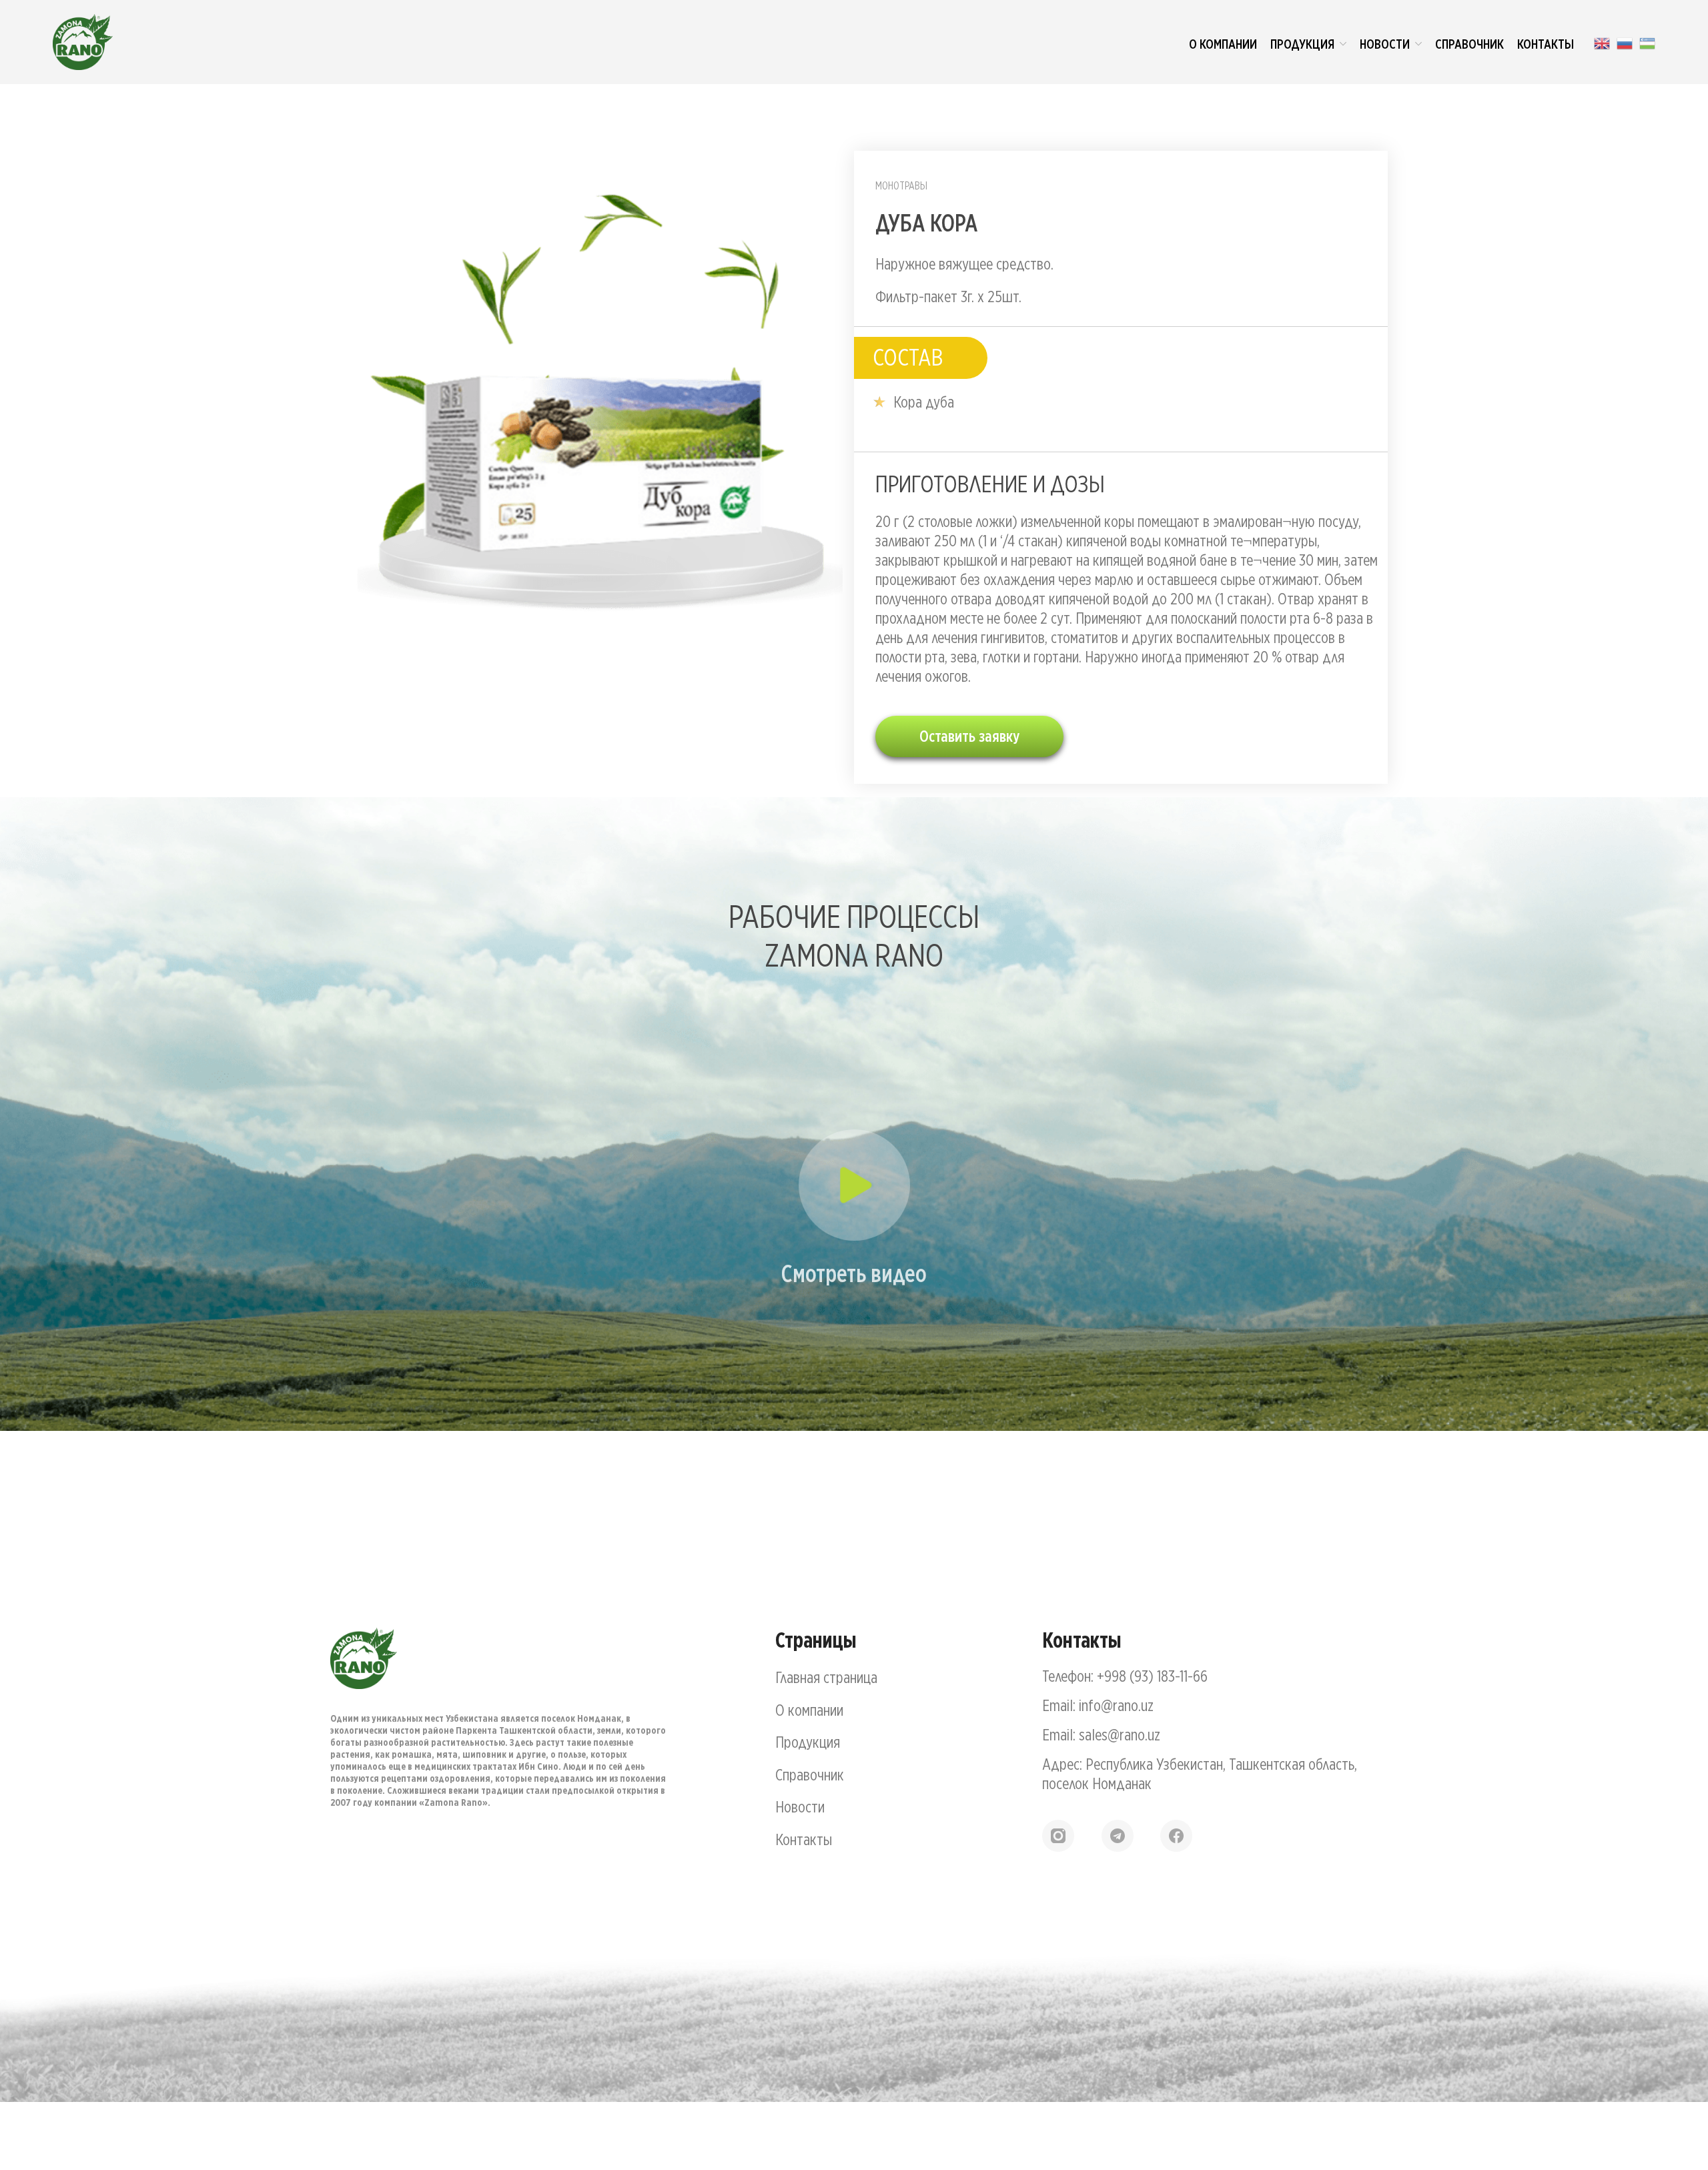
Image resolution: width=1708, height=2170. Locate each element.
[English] (1602, 42)
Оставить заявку (969, 736)
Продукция (808, 1742)
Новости (800, 1806)
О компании (809, 1710)
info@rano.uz (1116, 1705)
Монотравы (901, 185)
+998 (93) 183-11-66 (1152, 1676)
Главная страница (826, 1677)
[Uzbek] (1647, 42)
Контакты (804, 1839)
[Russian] (1625, 42)
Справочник (810, 1774)
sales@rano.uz (1120, 1734)
